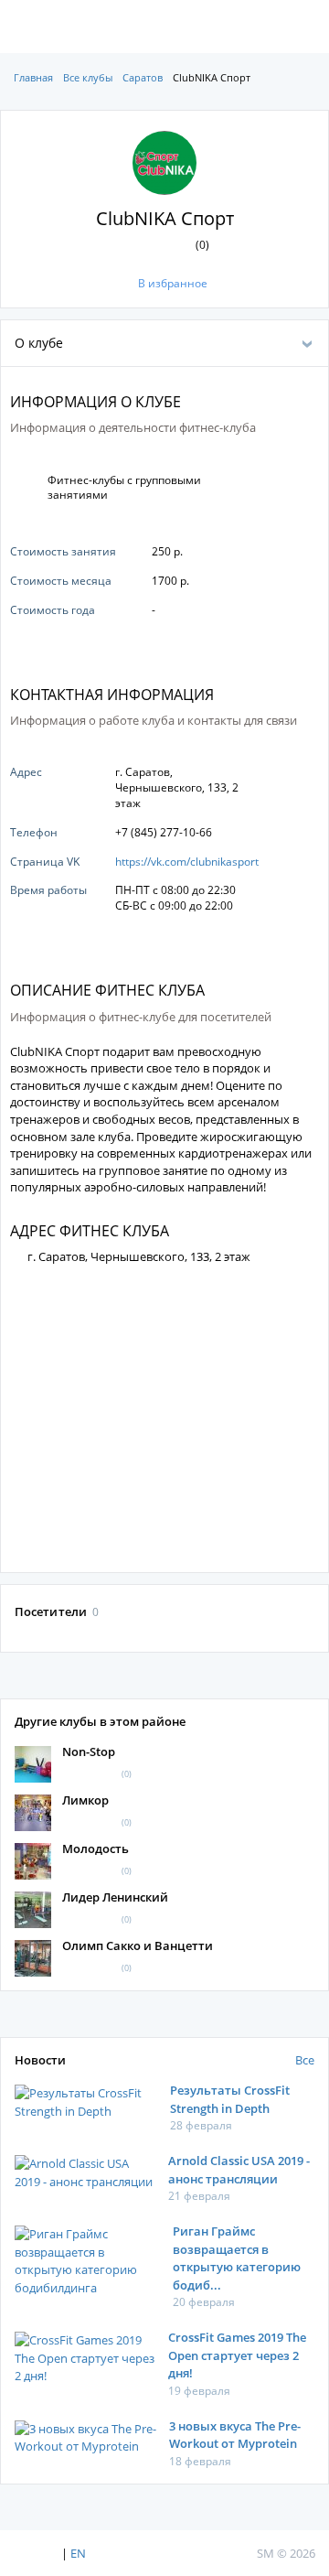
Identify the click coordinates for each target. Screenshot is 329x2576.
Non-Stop (89, 1751)
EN (78, 2553)
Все (305, 2060)
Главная (33, 77)
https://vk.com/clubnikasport (187, 862)
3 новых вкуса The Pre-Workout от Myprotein (235, 2435)
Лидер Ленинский (115, 1897)
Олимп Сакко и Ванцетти (138, 1945)
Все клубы (88, 77)
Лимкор (85, 1800)
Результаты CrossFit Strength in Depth (230, 2099)
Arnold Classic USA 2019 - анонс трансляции (239, 2170)
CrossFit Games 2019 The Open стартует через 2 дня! (237, 2355)
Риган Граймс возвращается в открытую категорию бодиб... (237, 2258)
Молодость (96, 1848)
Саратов (143, 77)
